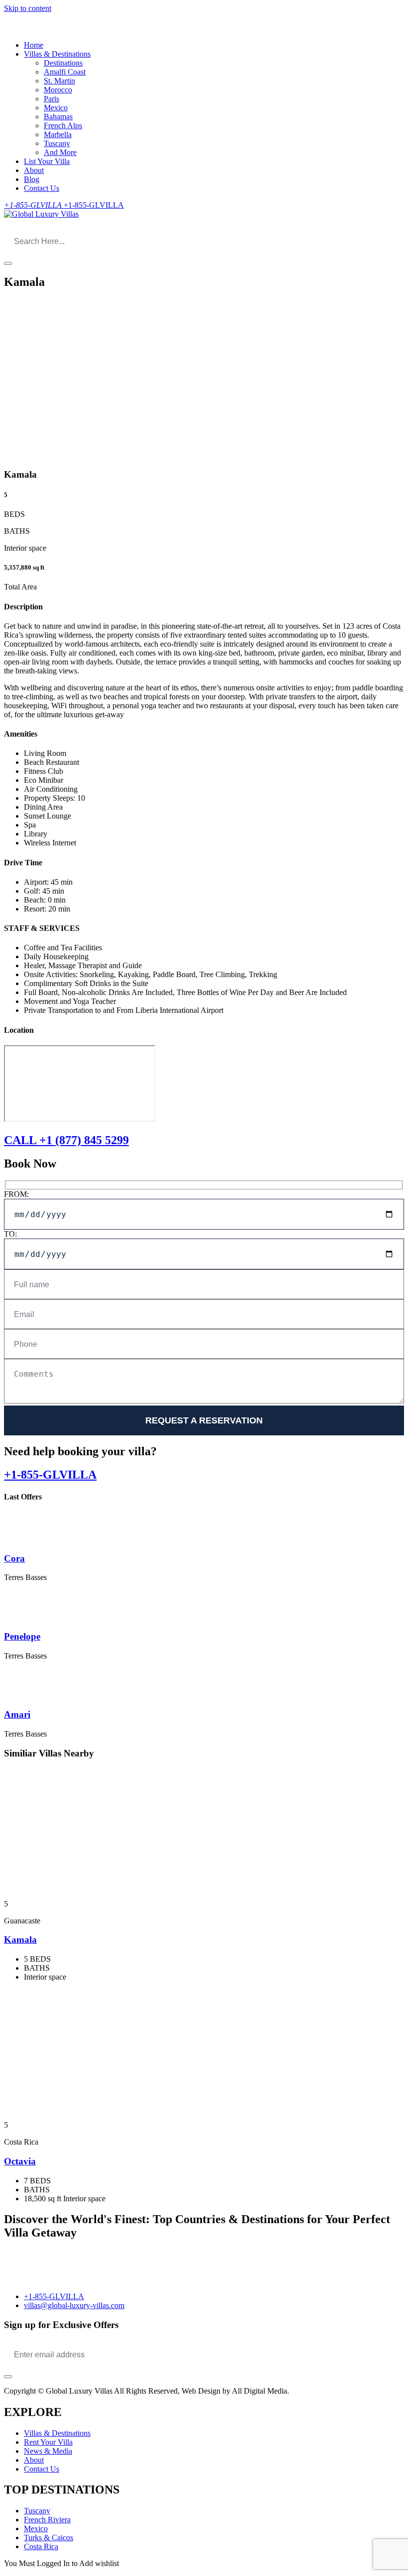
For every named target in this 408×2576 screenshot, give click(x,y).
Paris (51, 99)
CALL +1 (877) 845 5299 (66, 1140)
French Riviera (47, 2520)
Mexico (56, 108)
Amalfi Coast (65, 72)
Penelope (22, 1636)
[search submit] (8, 263)
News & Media (48, 2451)
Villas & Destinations (57, 54)
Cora (14, 1558)
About (34, 170)
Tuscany (57, 143)
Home (34, 45)
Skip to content (28, 8)
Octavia (20, 2161)
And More (60, 152)
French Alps (63, 125)
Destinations (63, 63)
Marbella (58, 134)
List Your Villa (47, 161)
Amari (17, 1714)
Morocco (58, 90)
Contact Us (42, 188)
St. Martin (59, 81)
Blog (32, 179)
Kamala (20, 1940)
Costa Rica (41, 2546)
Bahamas (58, 117)
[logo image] (41, 214)
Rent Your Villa (48, 2442)
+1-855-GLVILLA (50, 1475)
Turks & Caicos (49, 2537)
